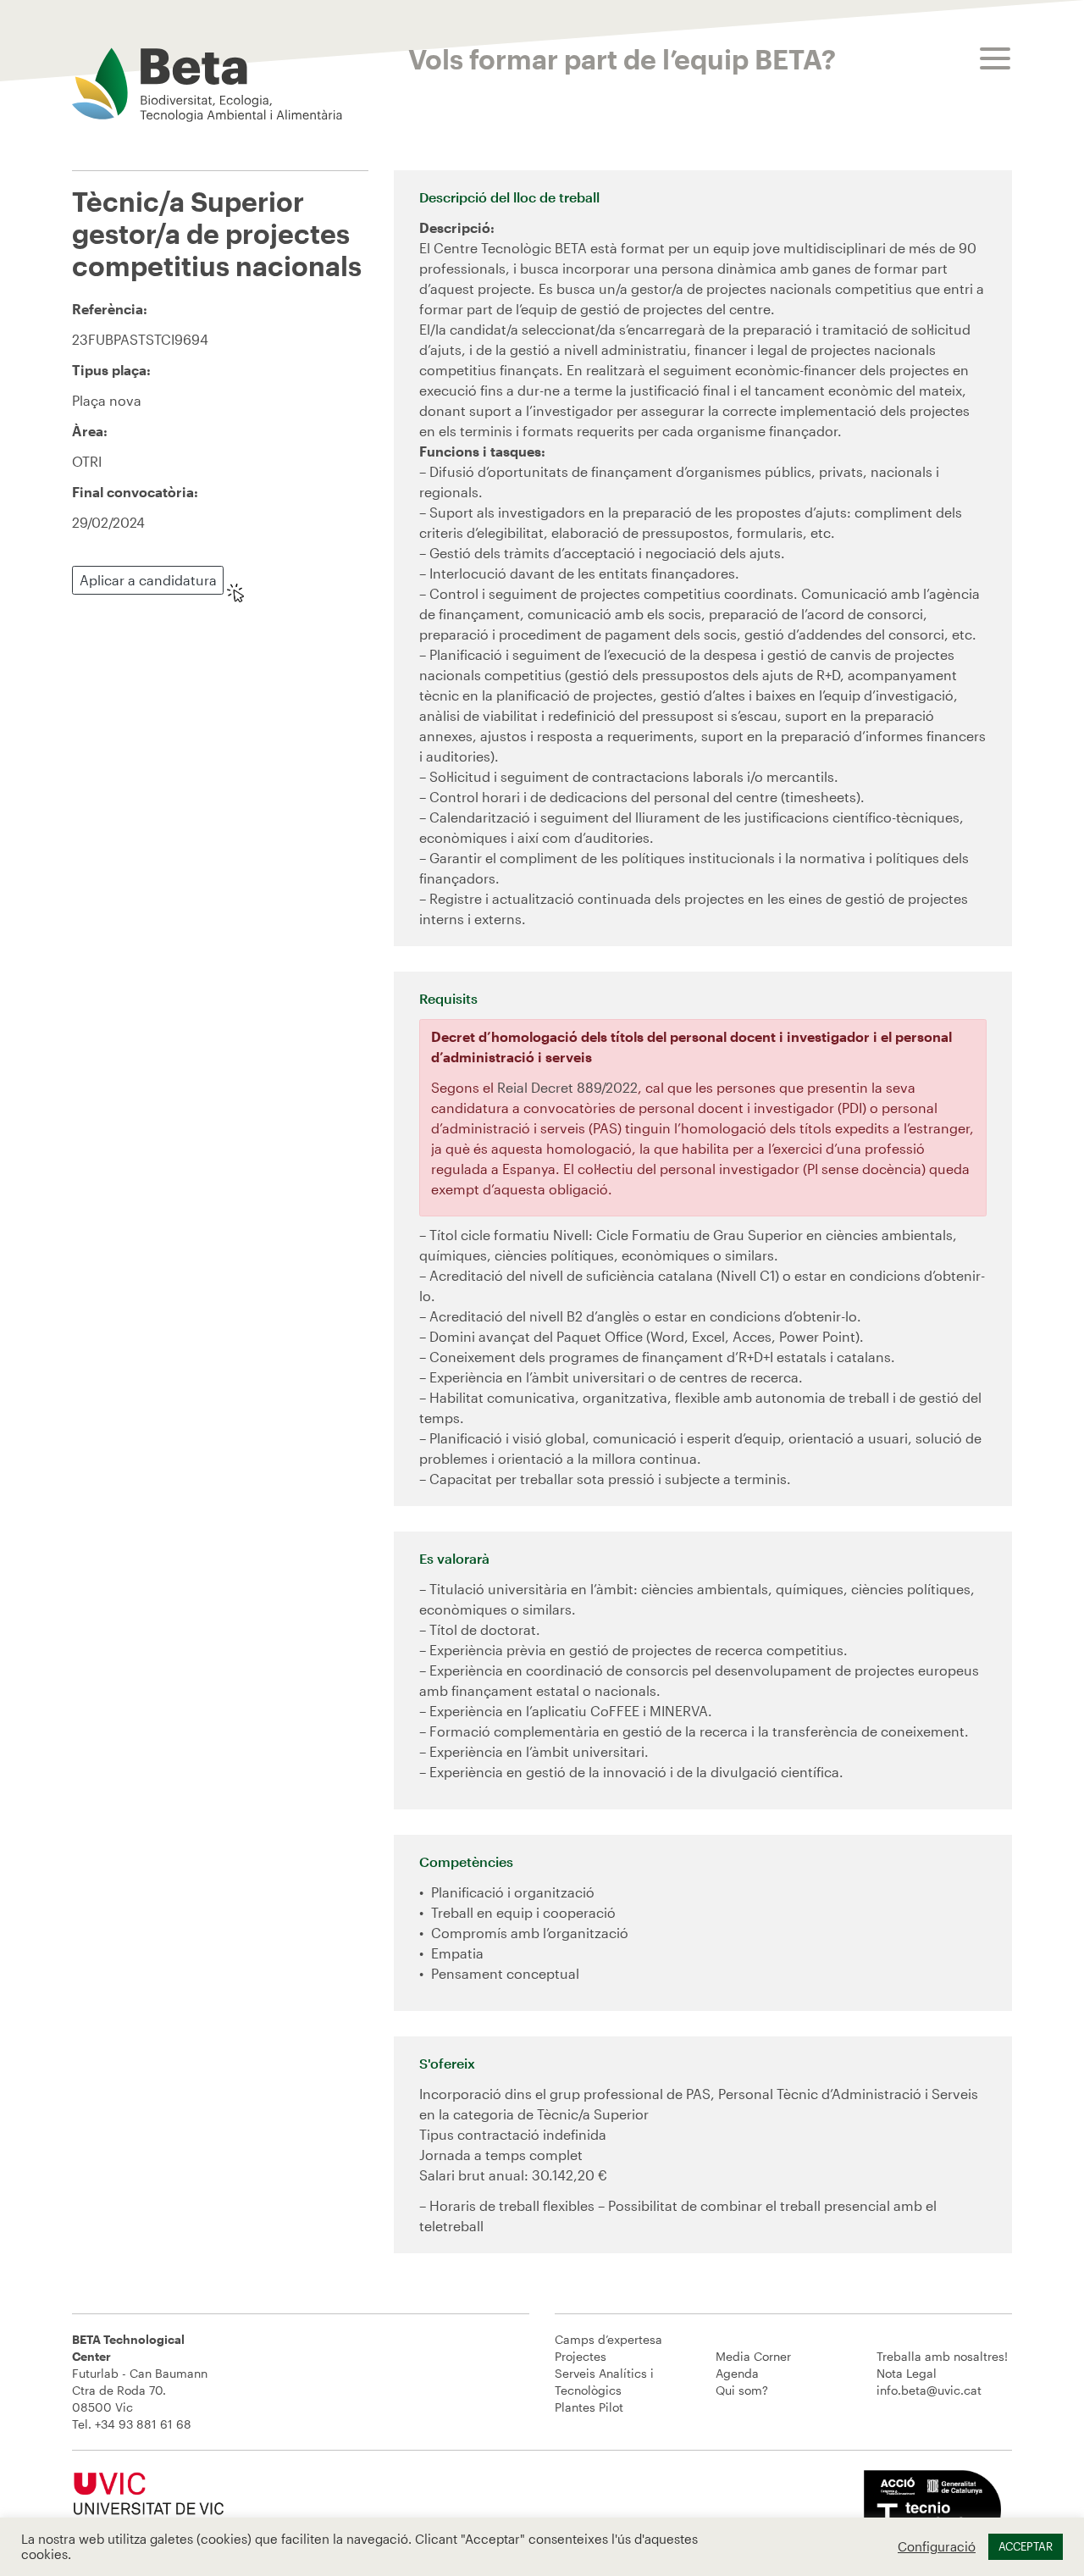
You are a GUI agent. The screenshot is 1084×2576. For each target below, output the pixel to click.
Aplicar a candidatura (148, 580)
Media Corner (753, 2356)
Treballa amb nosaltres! (942, 2356)
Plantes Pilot (589, 2407)
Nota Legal (907, 2373)
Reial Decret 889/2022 (567, 1087)
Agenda (737, 2373)
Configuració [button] (937, 2547)
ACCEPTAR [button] (1026, 2546)
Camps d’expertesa (608, 2339)
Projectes (581, 2356)
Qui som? (742, 2390)
